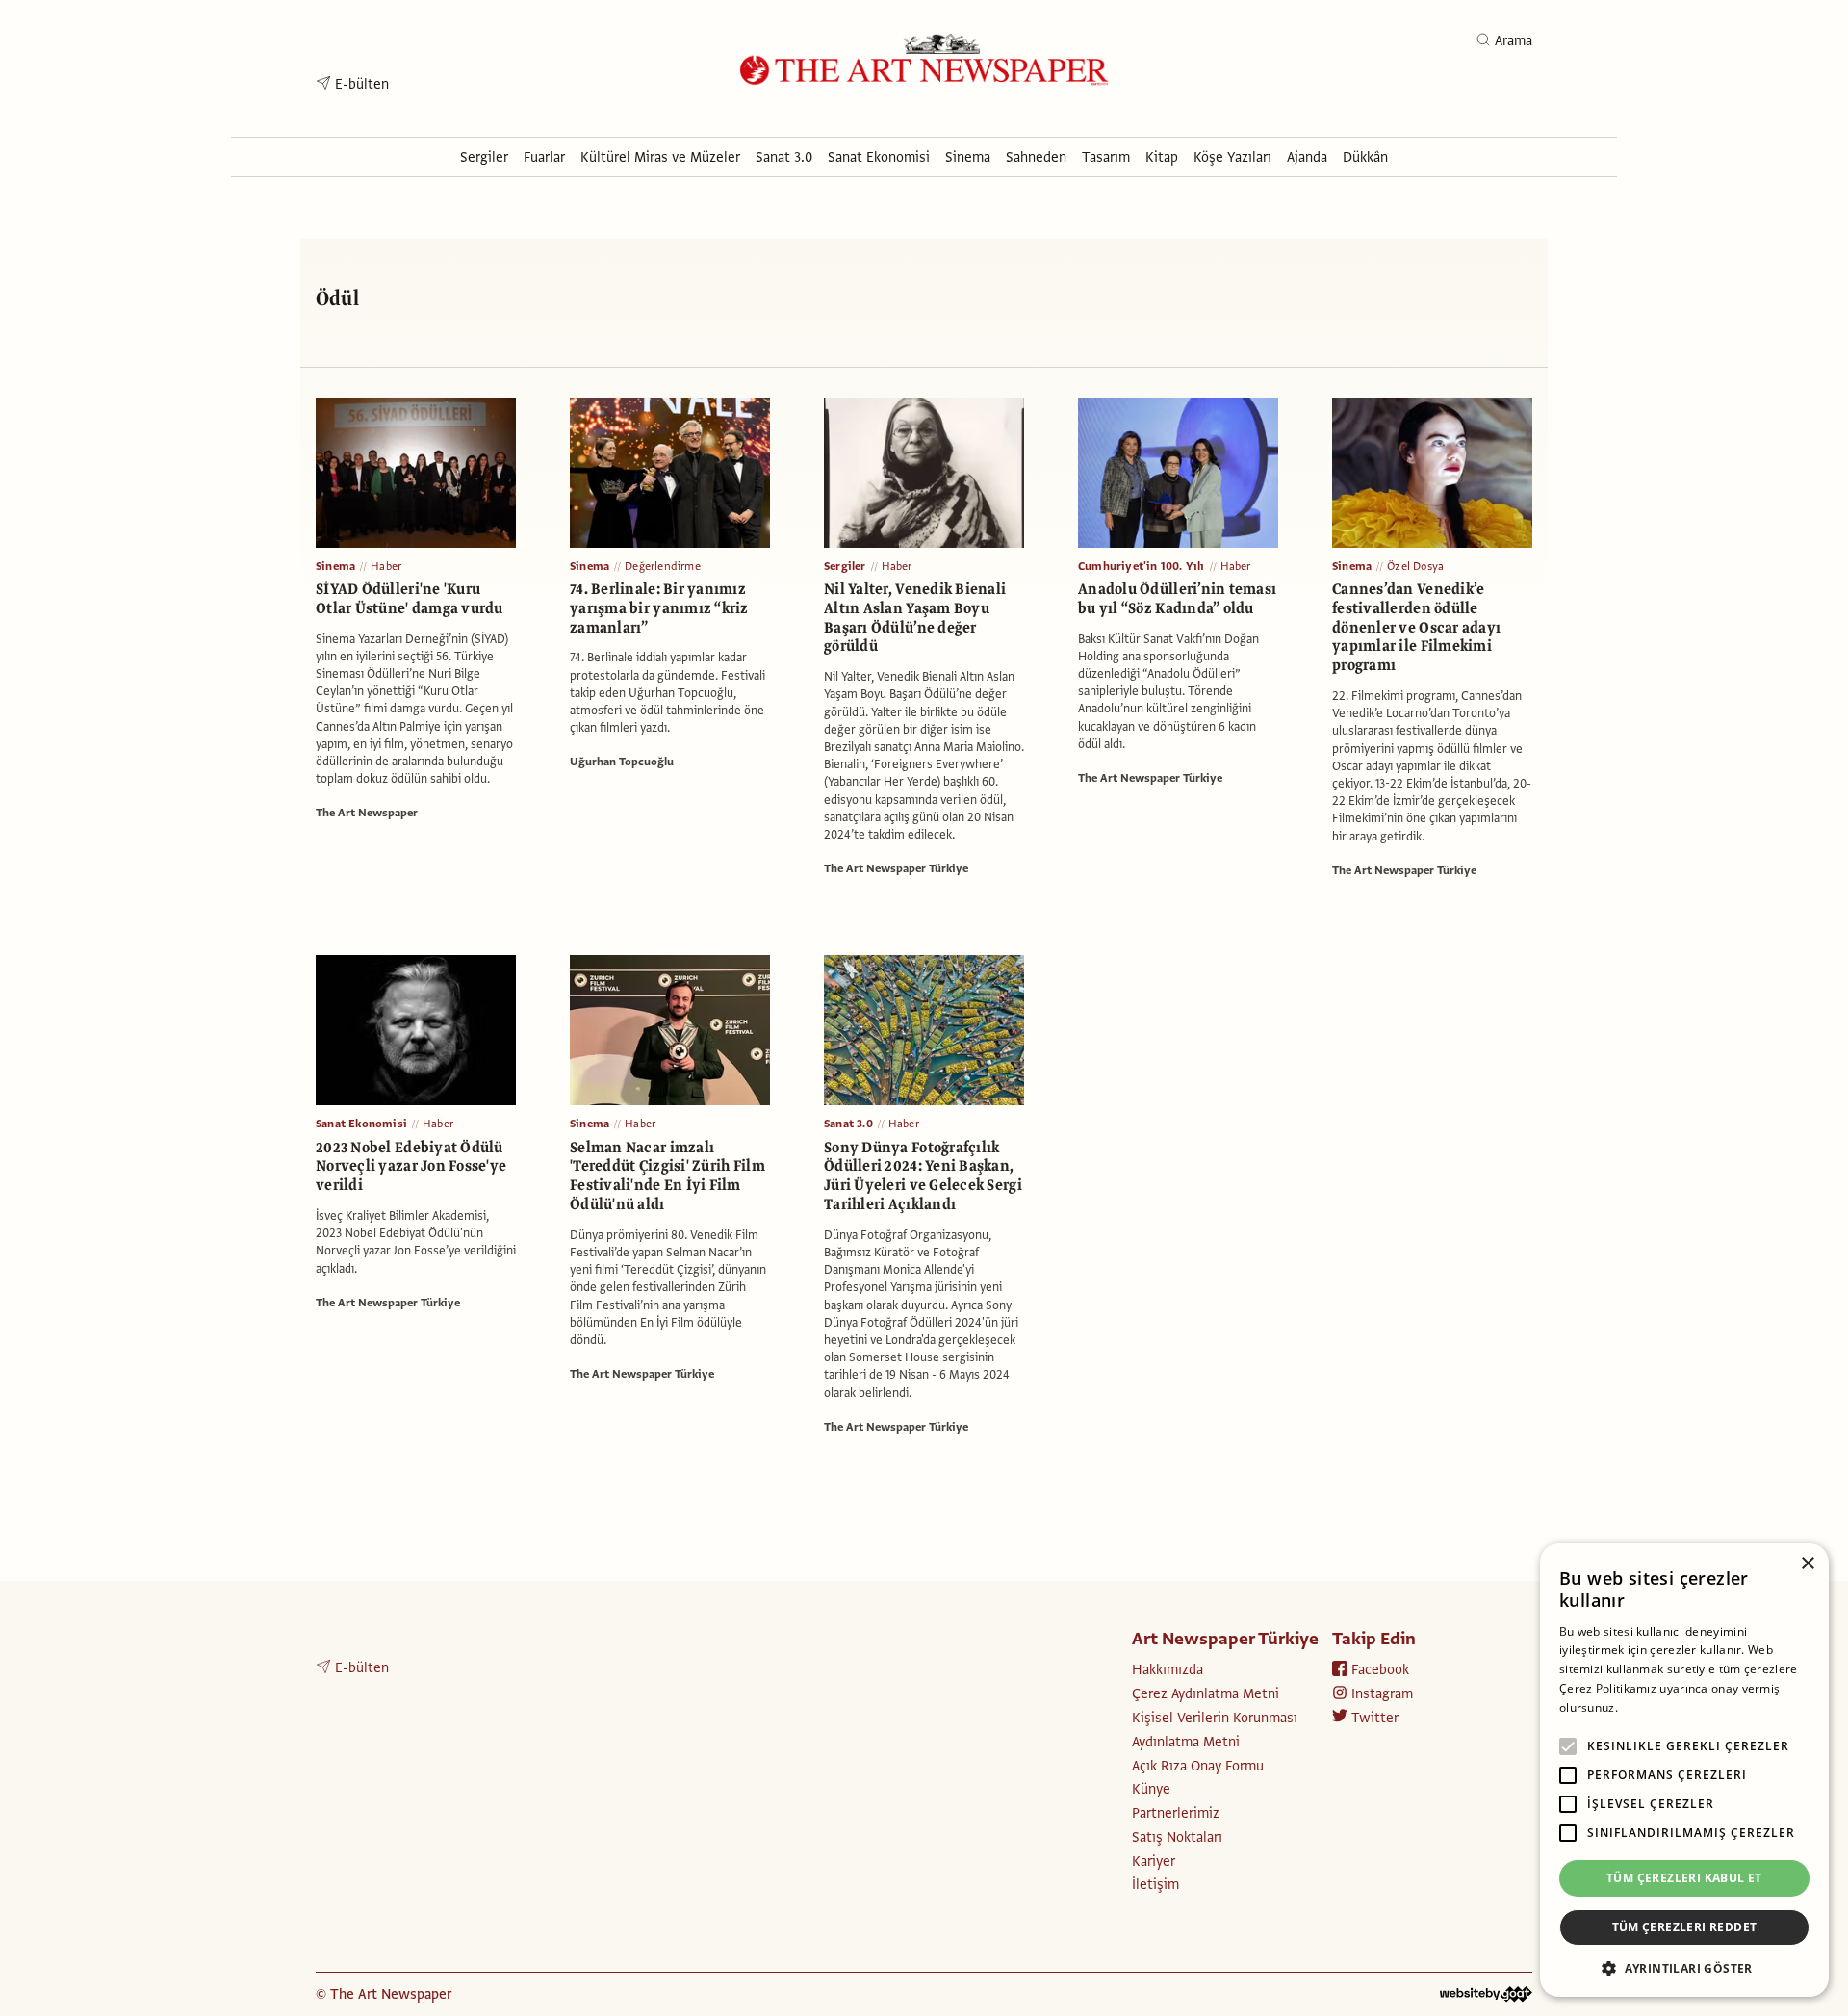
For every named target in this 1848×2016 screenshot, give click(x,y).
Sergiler (845, 566)
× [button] (1807, 1564)
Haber (386, 566)
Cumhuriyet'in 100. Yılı (1142, 566)
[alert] (1684, 1770)
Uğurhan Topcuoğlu (622, 762)
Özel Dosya (1415, 566)
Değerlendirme (663, 566)
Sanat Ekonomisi (361, 1124)
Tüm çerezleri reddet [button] (1685, 1927)
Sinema (335, 566)
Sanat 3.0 (848, 1124)
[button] (1684, 1968)
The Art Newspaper (367, 813)
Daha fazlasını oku (1672, 1707)
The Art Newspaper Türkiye (896, 868)
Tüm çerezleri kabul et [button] (1684, 1878)
